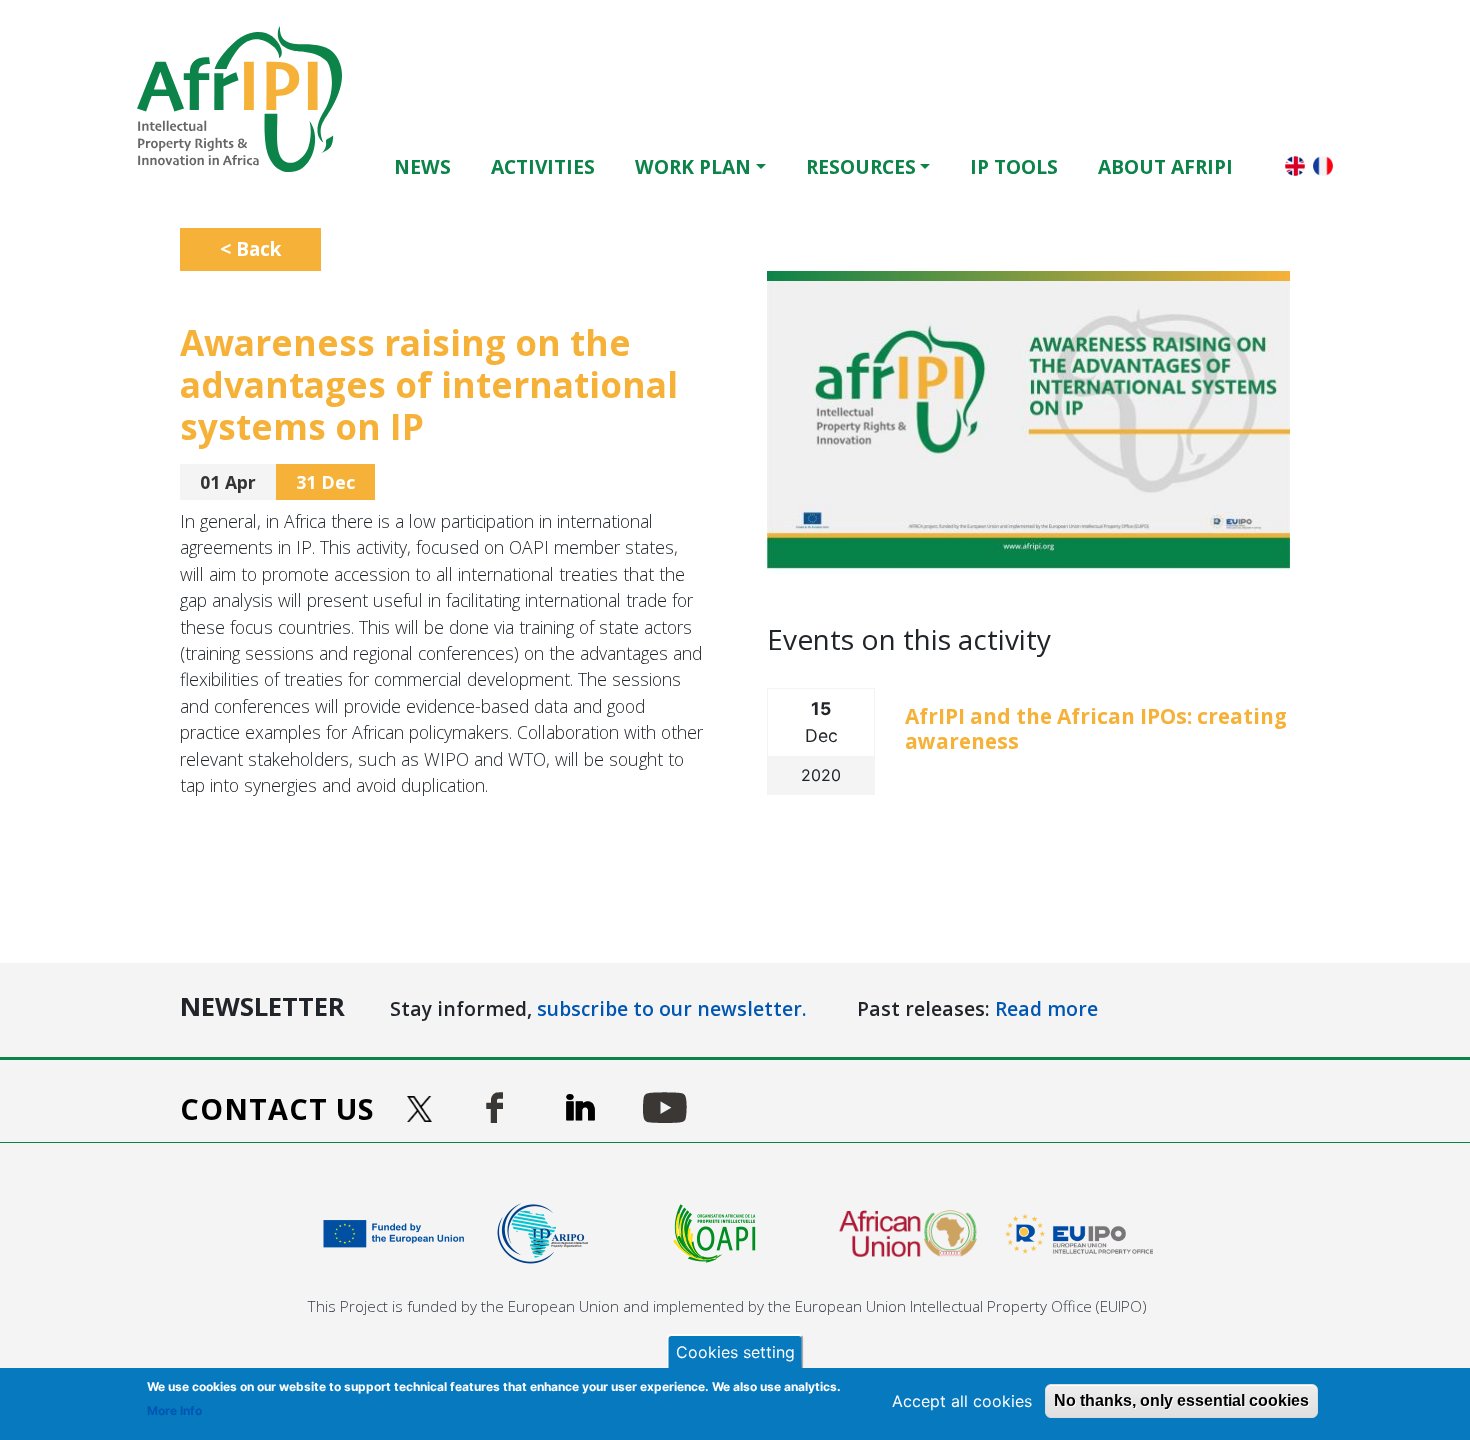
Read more (1046, 1008)
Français (1323, 166)
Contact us (277, 1108)
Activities (543, 166)
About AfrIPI (1165, 166)
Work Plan (693, 166)
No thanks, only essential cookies (1181, 1400)
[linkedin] (580, 1107)
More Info (174, 1410)
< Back (250, 248)
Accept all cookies (962, 1401)
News (422, 166)
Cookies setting (735, 1352)
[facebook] (494, 1107)
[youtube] (665, 1107)
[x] (422, 1109)
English (1295, 166)
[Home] (247, 99)
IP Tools (1014, 166)
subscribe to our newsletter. (672, 1008)
